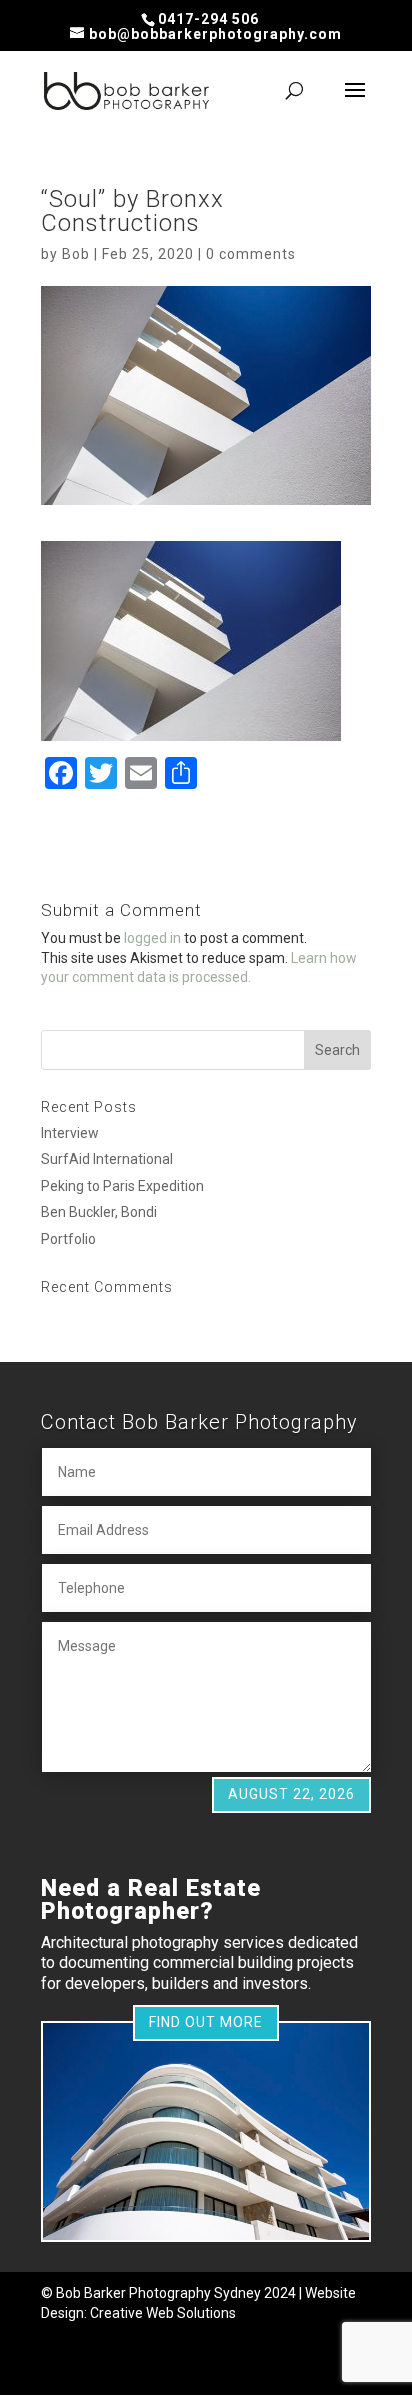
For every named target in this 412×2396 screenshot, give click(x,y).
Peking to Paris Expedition (122, 1186)
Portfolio (68, 1239)
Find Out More (206, 2022)
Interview (70, 1133)
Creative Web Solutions (163, 2313)
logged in (152, 938)
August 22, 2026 (291, 1794)
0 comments (251, 254)
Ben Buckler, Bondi (99, 1212)
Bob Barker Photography (133, 2293)
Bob (76, 254)
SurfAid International (107, 1159)
